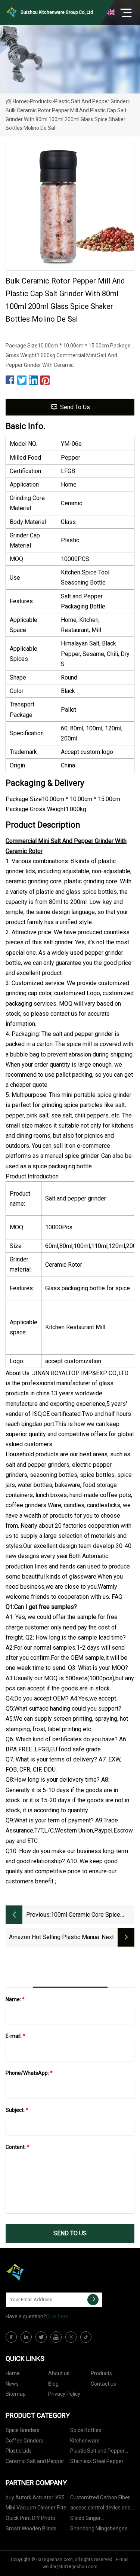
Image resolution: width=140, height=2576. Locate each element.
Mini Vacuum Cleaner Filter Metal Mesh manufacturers (37, 2509)
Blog (53, 2384)
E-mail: (15, 2036)
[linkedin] (26, 2337)
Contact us (103, 2384)
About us (59, 2373)
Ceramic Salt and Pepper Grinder (35, 2462)
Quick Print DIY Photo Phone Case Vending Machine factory (30, 2519)
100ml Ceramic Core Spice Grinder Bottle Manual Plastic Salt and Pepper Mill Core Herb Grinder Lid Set (92, 1915)
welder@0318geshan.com (70, 2567)
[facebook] (11, 2337)
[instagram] (71, 2337)
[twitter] (41, 2337)
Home (20, 101)
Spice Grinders (23, 2430)
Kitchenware (85, 2441)
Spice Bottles (86, 2430)
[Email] (93, 2300)
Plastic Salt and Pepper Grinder (91, 101)
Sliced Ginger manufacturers (88, 2519)
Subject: (17, 2110)
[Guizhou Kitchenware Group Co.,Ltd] (43, 2272)
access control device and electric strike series (100, 2509)
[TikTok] (86, 2337)
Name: (15, 1999)
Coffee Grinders (24, 2441)
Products (41, 101)
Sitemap (16, 2394)
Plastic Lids (19, 2451)
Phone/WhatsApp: (29, 2073)
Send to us (75, 407)
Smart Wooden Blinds (31, 2529)
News (12, 2384)
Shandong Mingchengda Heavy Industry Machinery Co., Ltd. (100, 2530)
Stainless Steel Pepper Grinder (97, 2462)
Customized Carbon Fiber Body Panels (100, 2499)
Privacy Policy (64, 2394)
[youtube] (56, 2337)
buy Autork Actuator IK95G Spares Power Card (37, 2499)
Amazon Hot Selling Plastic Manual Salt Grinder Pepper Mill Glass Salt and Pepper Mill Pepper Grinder (55, 1938)
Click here (57, 2316)
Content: (18, 2147)
